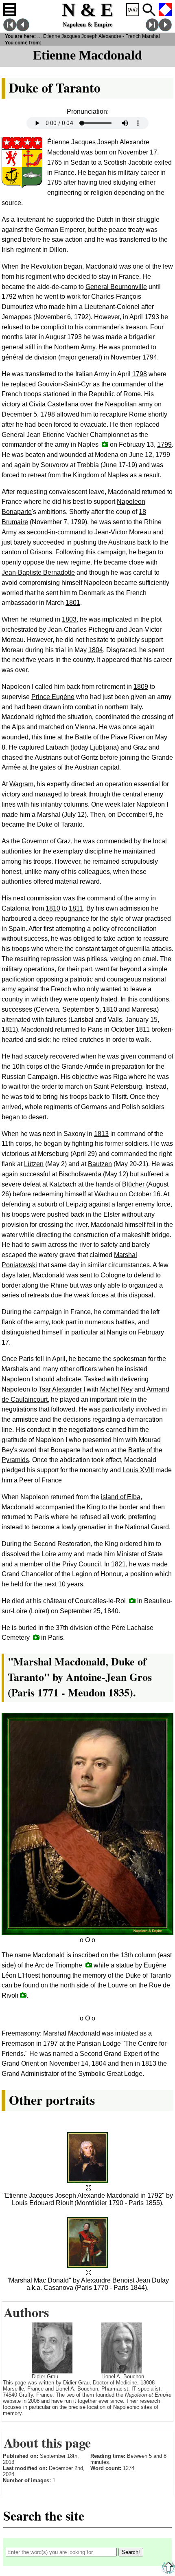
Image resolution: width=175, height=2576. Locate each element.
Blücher (133, 1184)
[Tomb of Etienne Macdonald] (36, 1637)
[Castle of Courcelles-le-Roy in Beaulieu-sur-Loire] (132, 1600)
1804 (96, 650)
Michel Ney (116, 1389)
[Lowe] (23, 29)
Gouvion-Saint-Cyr (64, 384)
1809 (141, 687)
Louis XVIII (138, 1470)
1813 (101, 1134)
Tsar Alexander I (62, 1389)
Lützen (34, 1164)
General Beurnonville (116, 287)
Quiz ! (133, 10)
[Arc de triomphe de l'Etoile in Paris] (89, 1965)
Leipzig (77, 1204)
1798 (140, 374)
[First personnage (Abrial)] (10, 29)
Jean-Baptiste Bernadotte (38, 572)
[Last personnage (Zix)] (152, 29)
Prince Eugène (53, 697)
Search (149, 10)
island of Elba (121, 1497)
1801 (73, 603)
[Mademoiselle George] (165, 29)
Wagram (21, 784)
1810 (53, 908)
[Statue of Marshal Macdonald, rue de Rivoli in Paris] (23, 1995)
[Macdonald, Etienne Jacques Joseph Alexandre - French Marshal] (89, 2188)
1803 (69, 619)
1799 (164, 444)
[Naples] (105, 444)
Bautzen (100, 1164)
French (165, 10)
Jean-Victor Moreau (123, 532)
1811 (76, 908)
